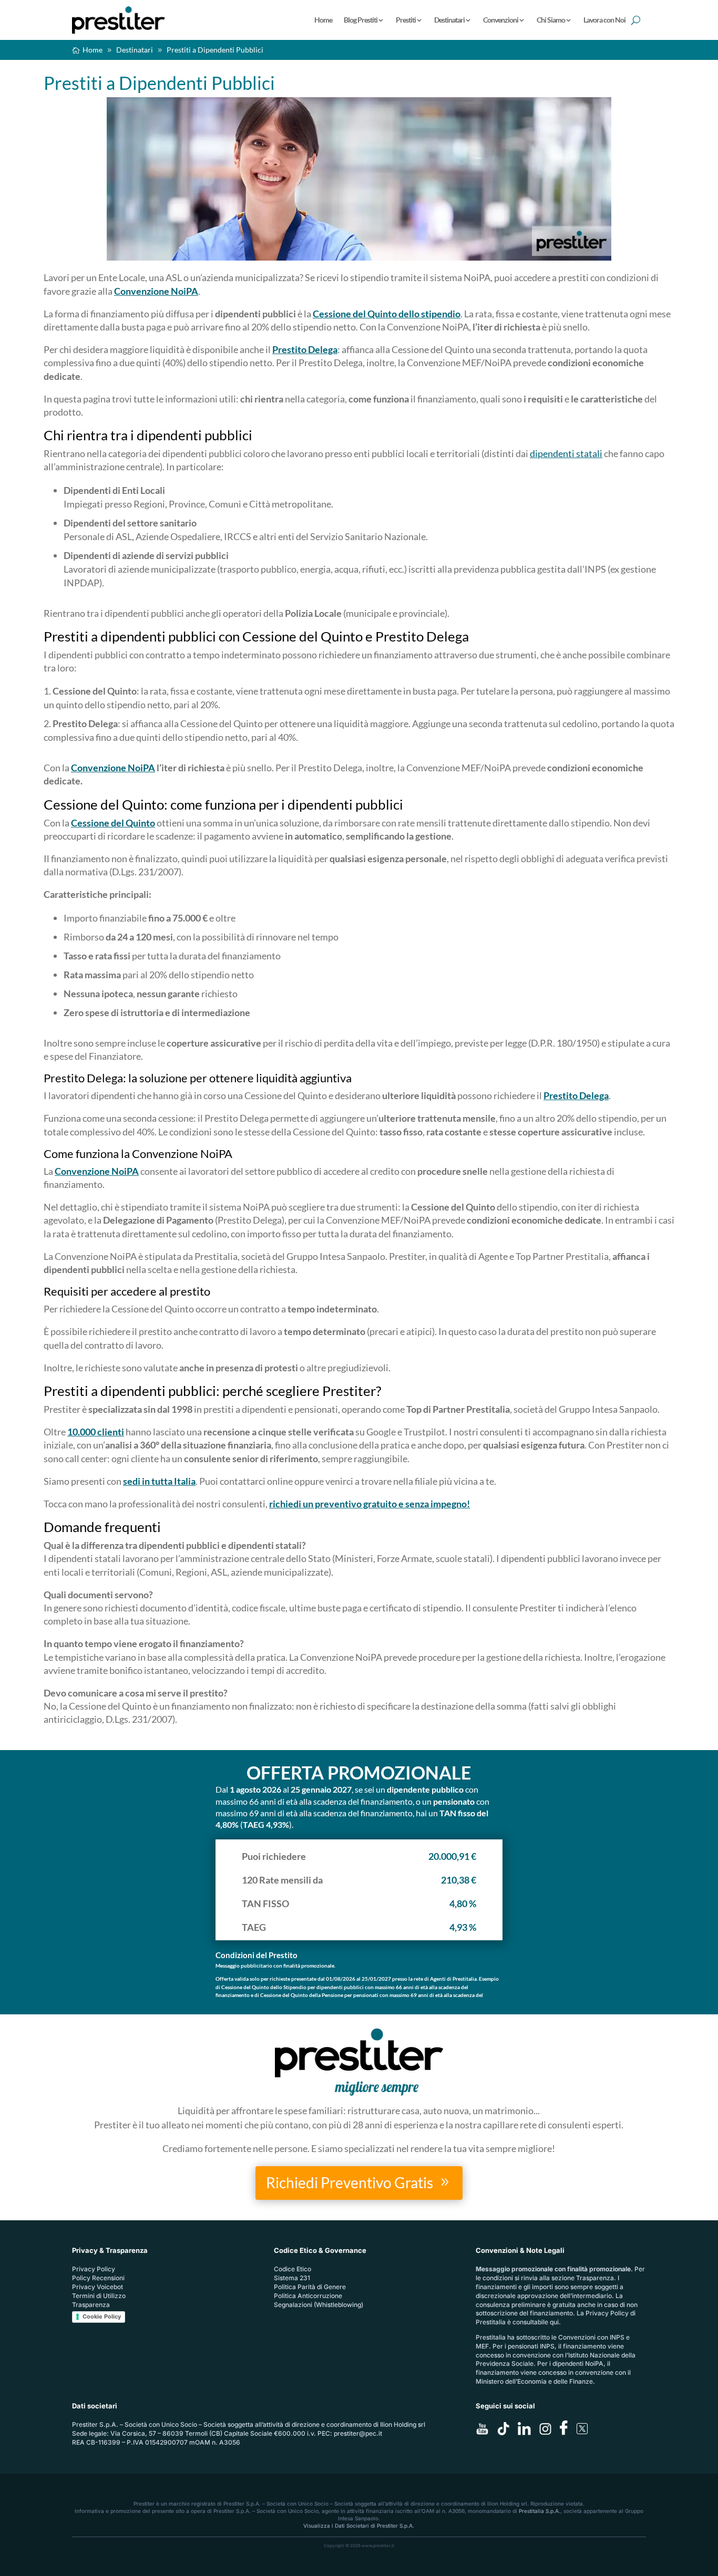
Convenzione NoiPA (156, 291)
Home (323, 20)
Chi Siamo (551, 20)
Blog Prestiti (361, 20)
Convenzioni (501, 20)
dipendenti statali (566, 453)
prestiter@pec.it (358, 2433)
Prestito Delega (305, 349)
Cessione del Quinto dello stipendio (387, 314)
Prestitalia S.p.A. (540, 2511)
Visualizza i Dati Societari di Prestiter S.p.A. (359, 2526)
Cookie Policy (102, 2316)
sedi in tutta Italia (159, 1481)
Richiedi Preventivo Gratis (350, 2182)
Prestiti (406, 20)
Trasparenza (91, 2305)
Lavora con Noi (604, 20)
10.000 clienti (96, 1432)
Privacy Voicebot (98, 2287)
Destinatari (449, 20)
